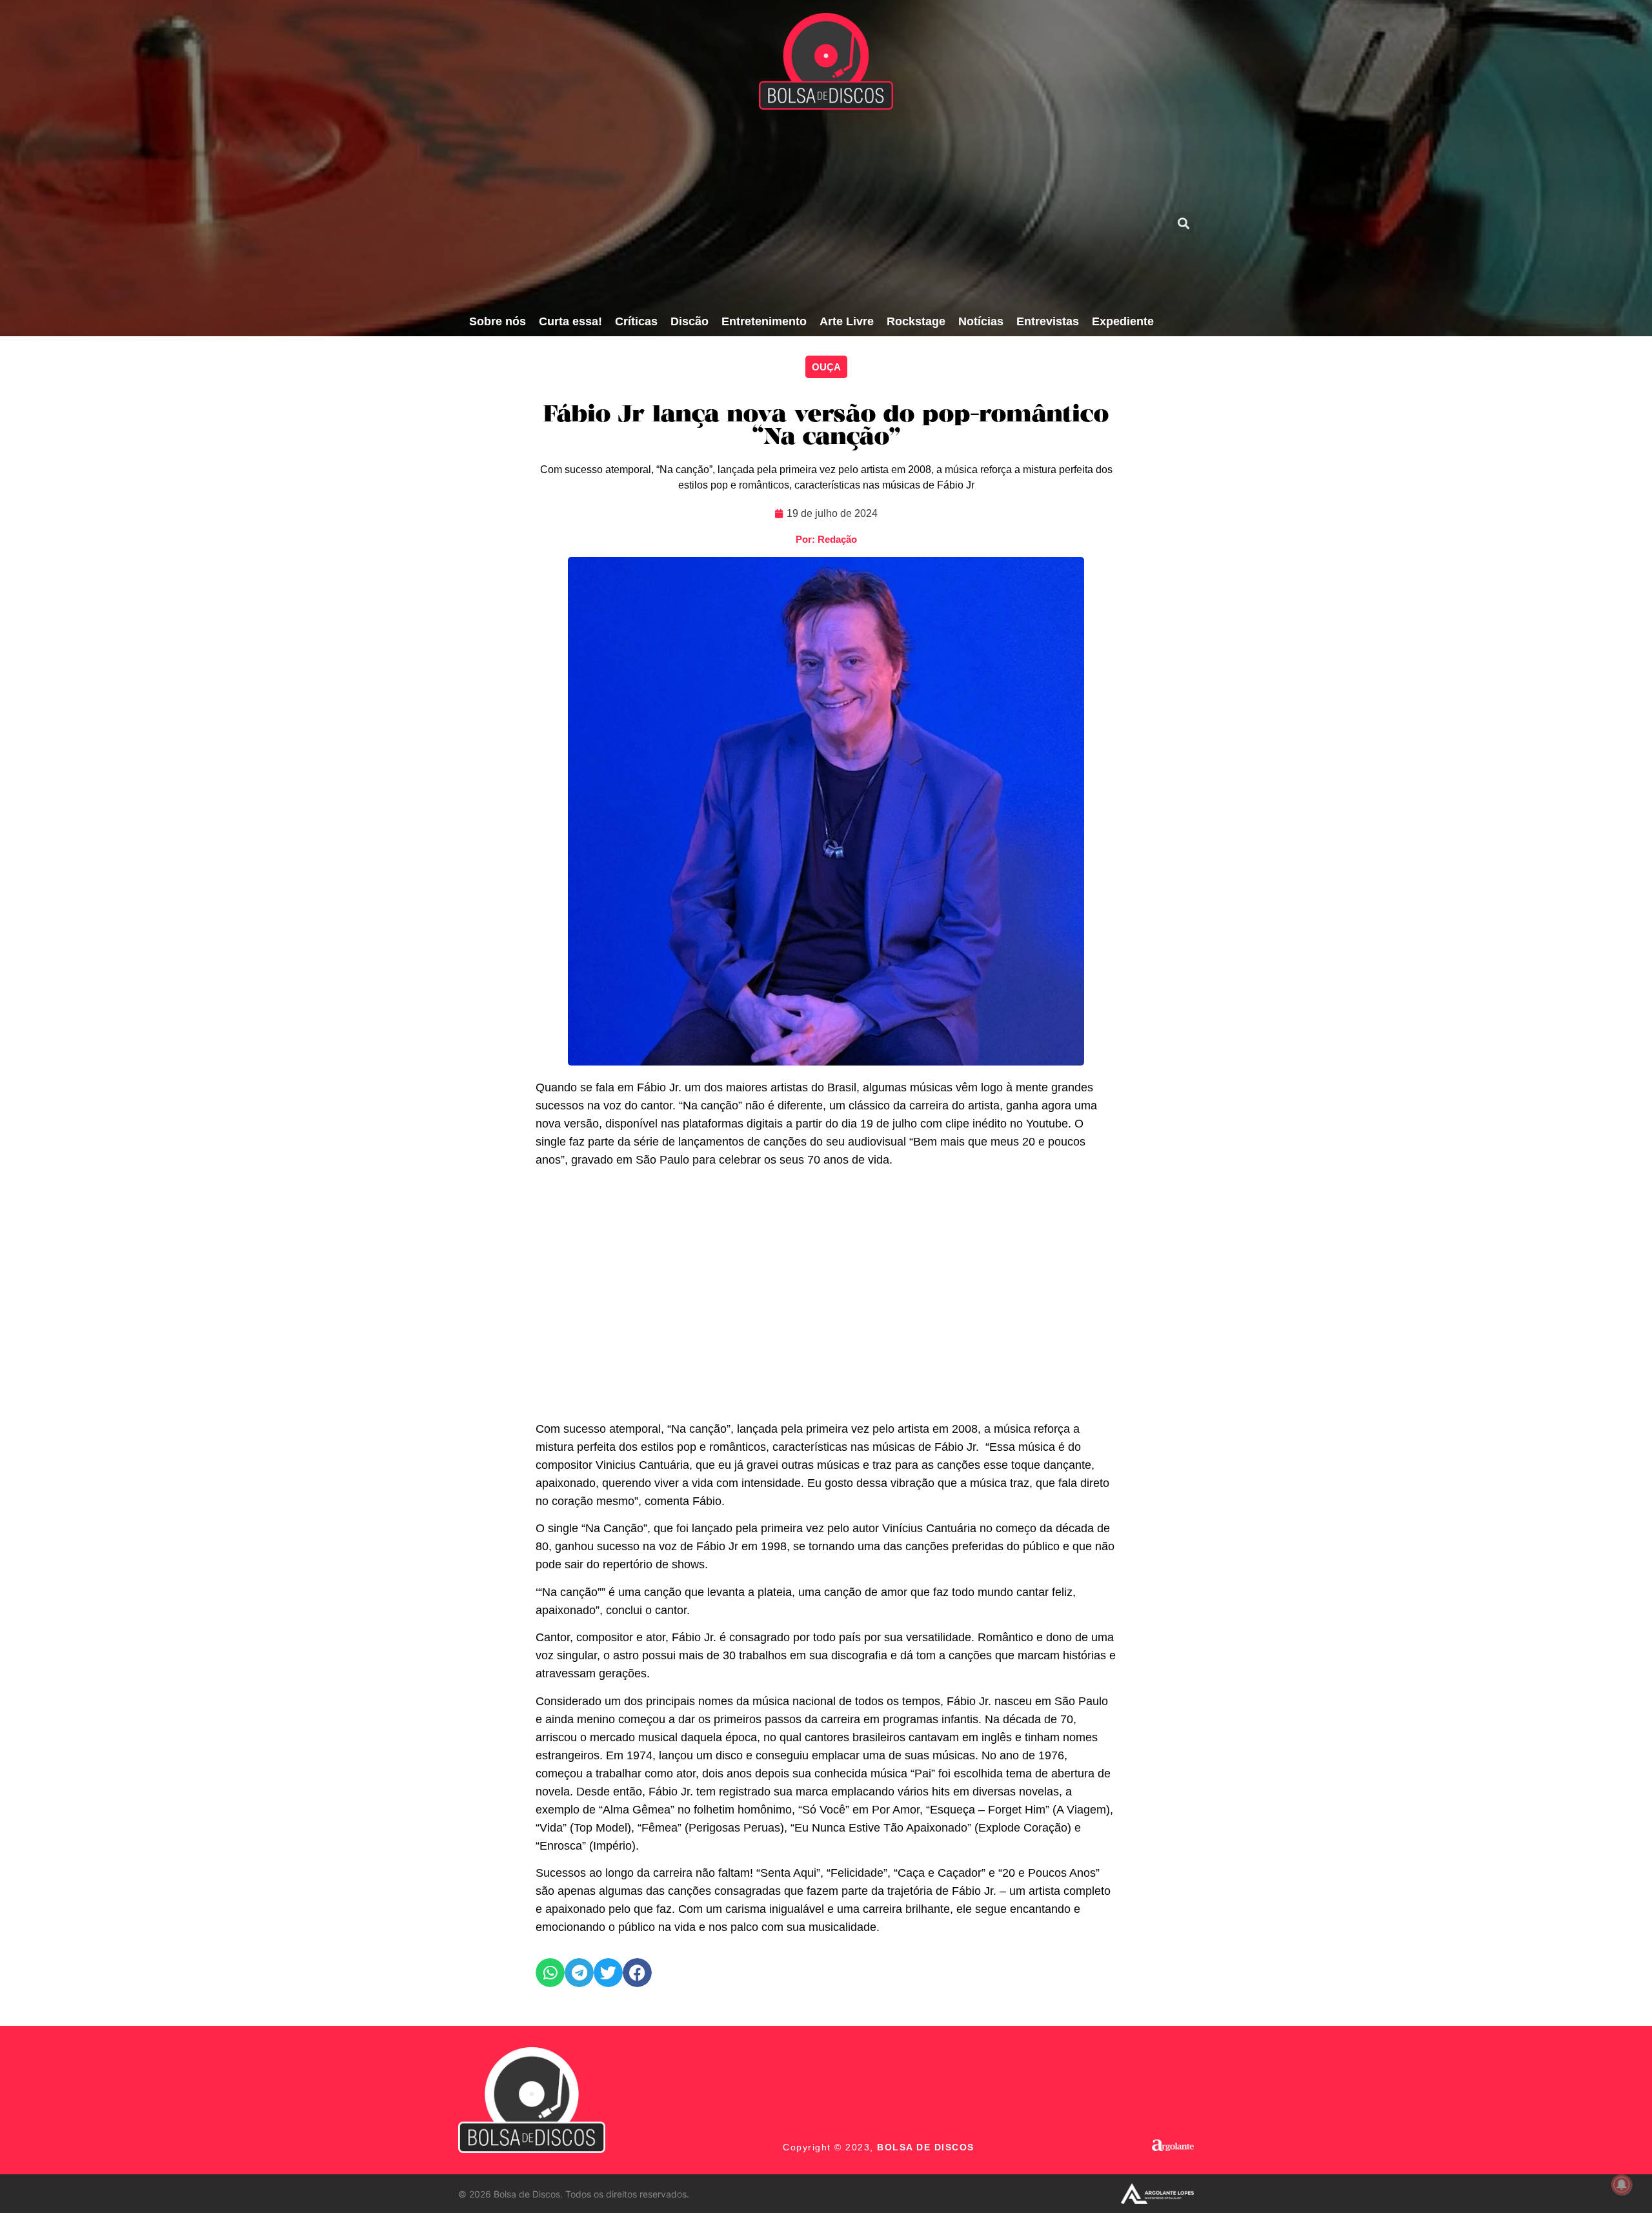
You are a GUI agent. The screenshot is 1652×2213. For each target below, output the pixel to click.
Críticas (636, 321)
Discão (690, 321)
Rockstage (916, 321)
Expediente (1123, 321)
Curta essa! (570, 321)
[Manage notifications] (1622, 2185)
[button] (1183, 223)
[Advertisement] (811, 210)
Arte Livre (847, 321)
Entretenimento (764, 321)
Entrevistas (1048, 321)
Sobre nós (498, 321)
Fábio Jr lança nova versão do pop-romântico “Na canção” (826, 427)
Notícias (981, 321)
